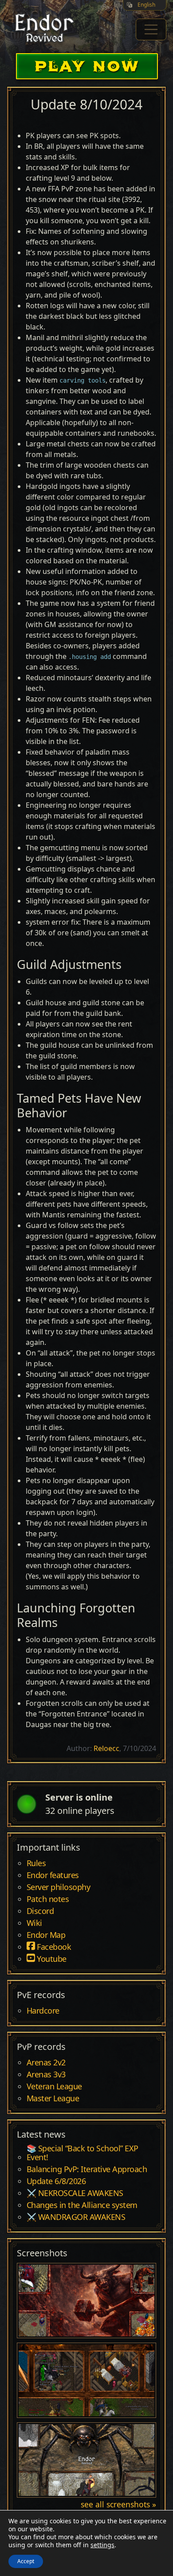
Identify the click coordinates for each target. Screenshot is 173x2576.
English (146, 5)
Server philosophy (59, 1887)
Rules (36, 1863)
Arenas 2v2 (46, 2063)
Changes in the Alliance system (82, 2205)
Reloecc (106, 1748)
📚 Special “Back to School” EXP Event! (83, 2153)
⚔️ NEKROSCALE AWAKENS (75, 2193)
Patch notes (48, 1899)
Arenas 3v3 (46, 2075)
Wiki (34, 1923)
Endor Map (46, 1935)
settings (102, 2545)
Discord (40, 1911)
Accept (26, 2561)
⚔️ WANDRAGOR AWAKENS (76, 2217)
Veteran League (54, 2087)
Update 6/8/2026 (56, 2181)
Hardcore (43, 2011)
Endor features (53, 1875)
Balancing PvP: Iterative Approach (87, 2169)
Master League (53, 2099)
